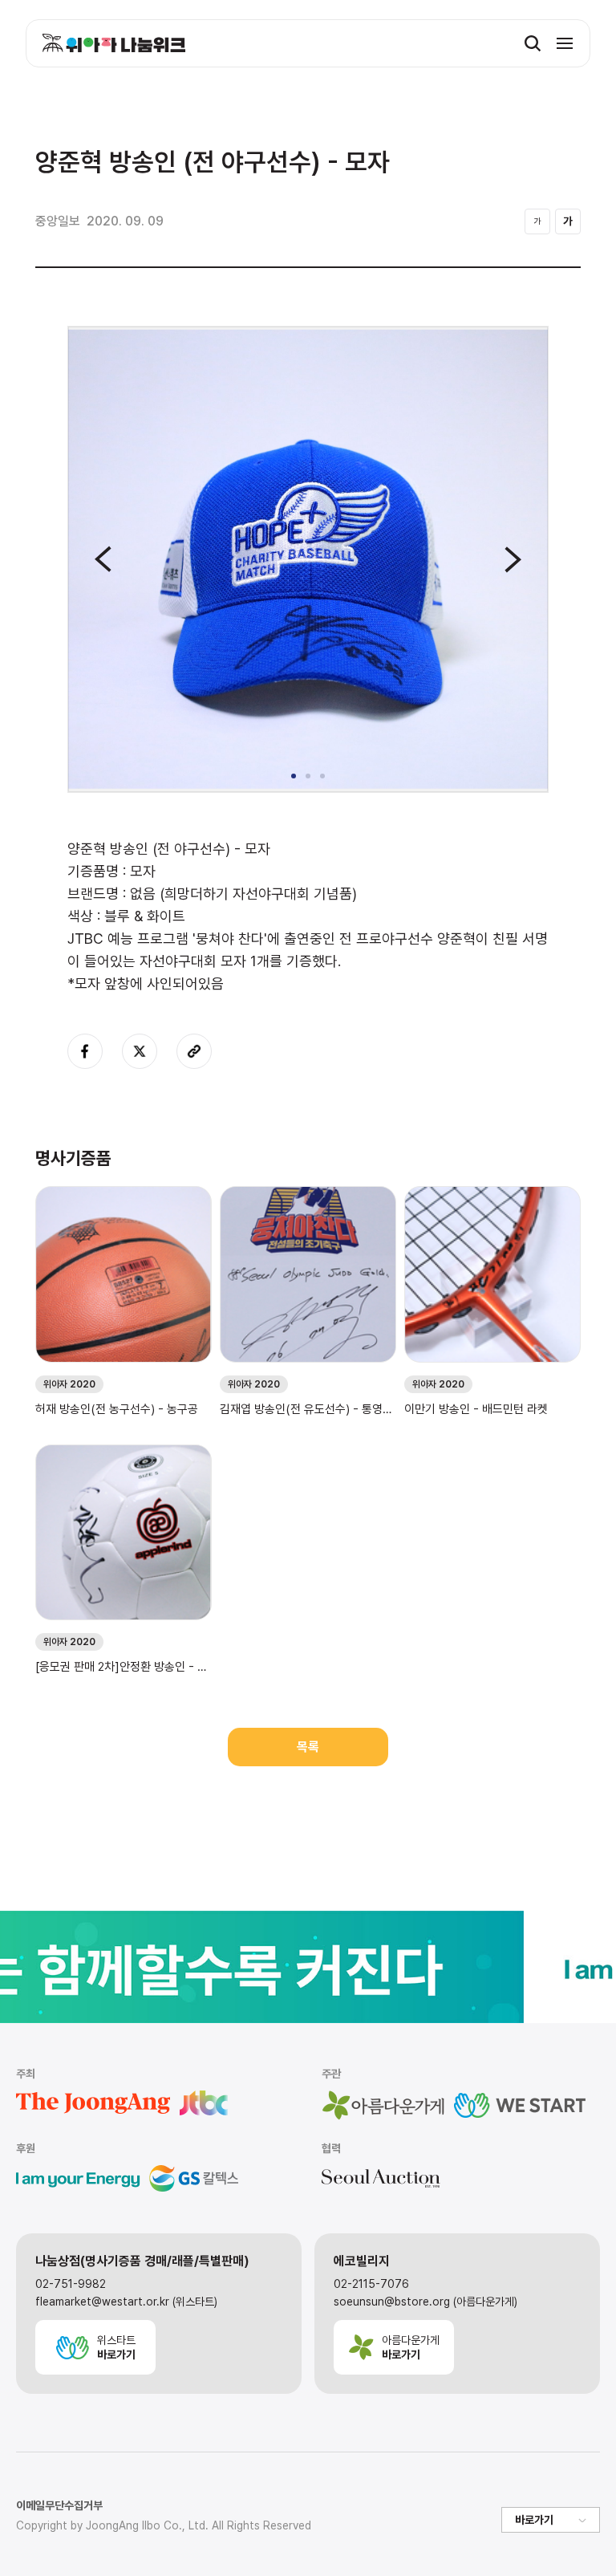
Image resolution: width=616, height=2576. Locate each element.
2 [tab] (308, 776)
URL (194, 1051)
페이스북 (85, 1051)
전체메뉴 (565, 43)
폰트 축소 (537, 221)
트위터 (140, 1051)
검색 (533, 43)
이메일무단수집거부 (59, 2505)
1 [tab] (294, 776)
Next (513, 559)
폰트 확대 (568, 221)
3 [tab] (322, 776)
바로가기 (534, 2520)
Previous (103, 559)
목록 (308, 1747)
